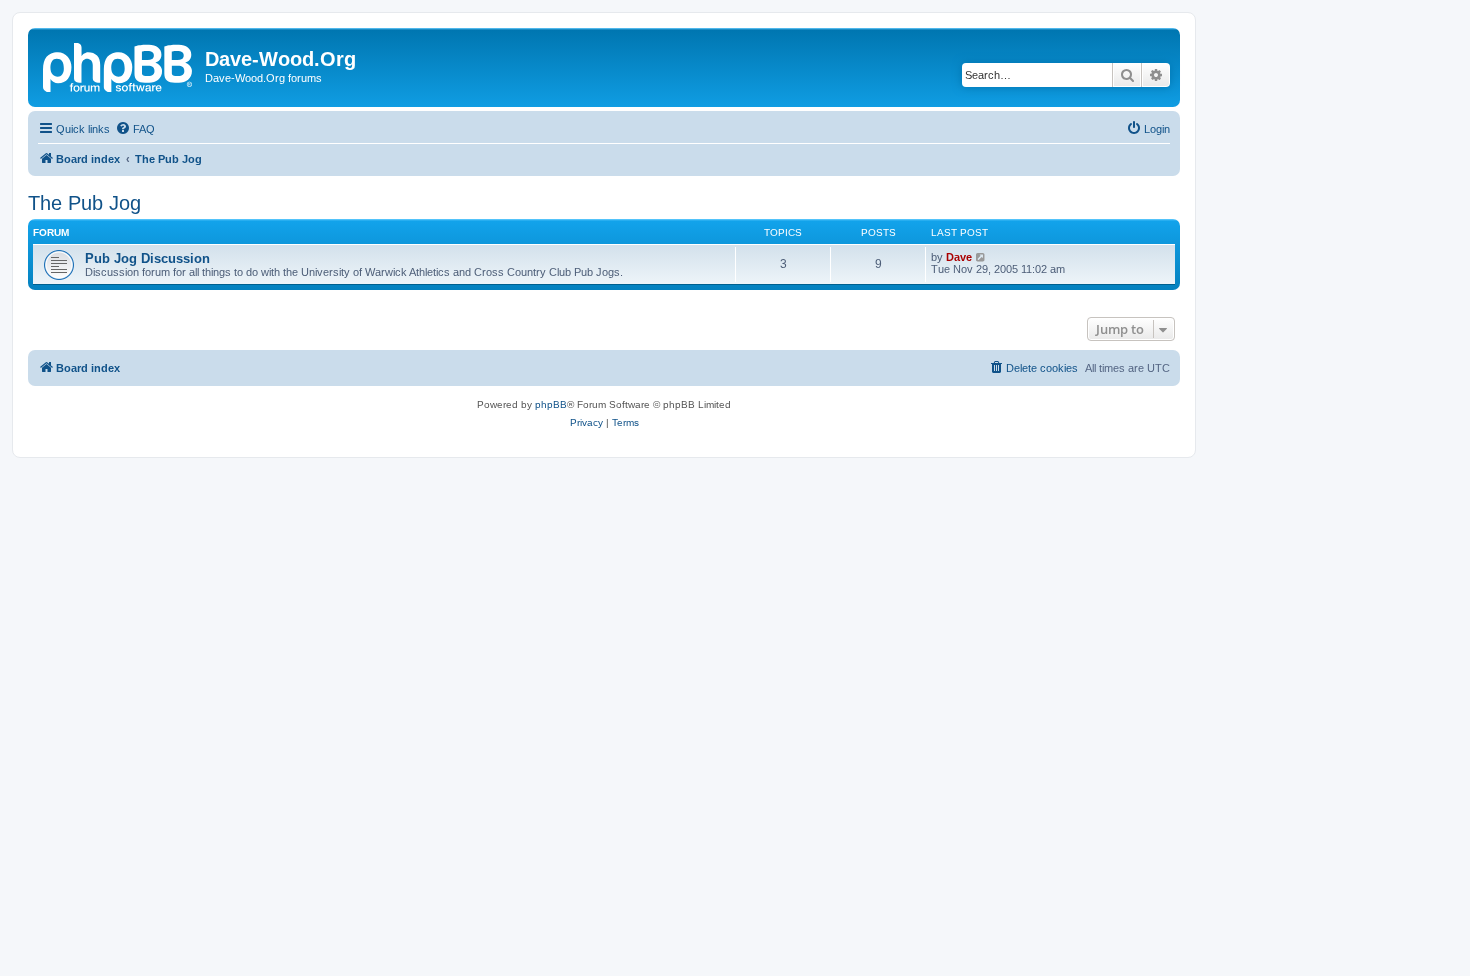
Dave (959, 257)
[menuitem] (135, 129)
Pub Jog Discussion (147, 258)
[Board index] (119, 65)
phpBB (551, 404)
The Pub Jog (84, 203)
